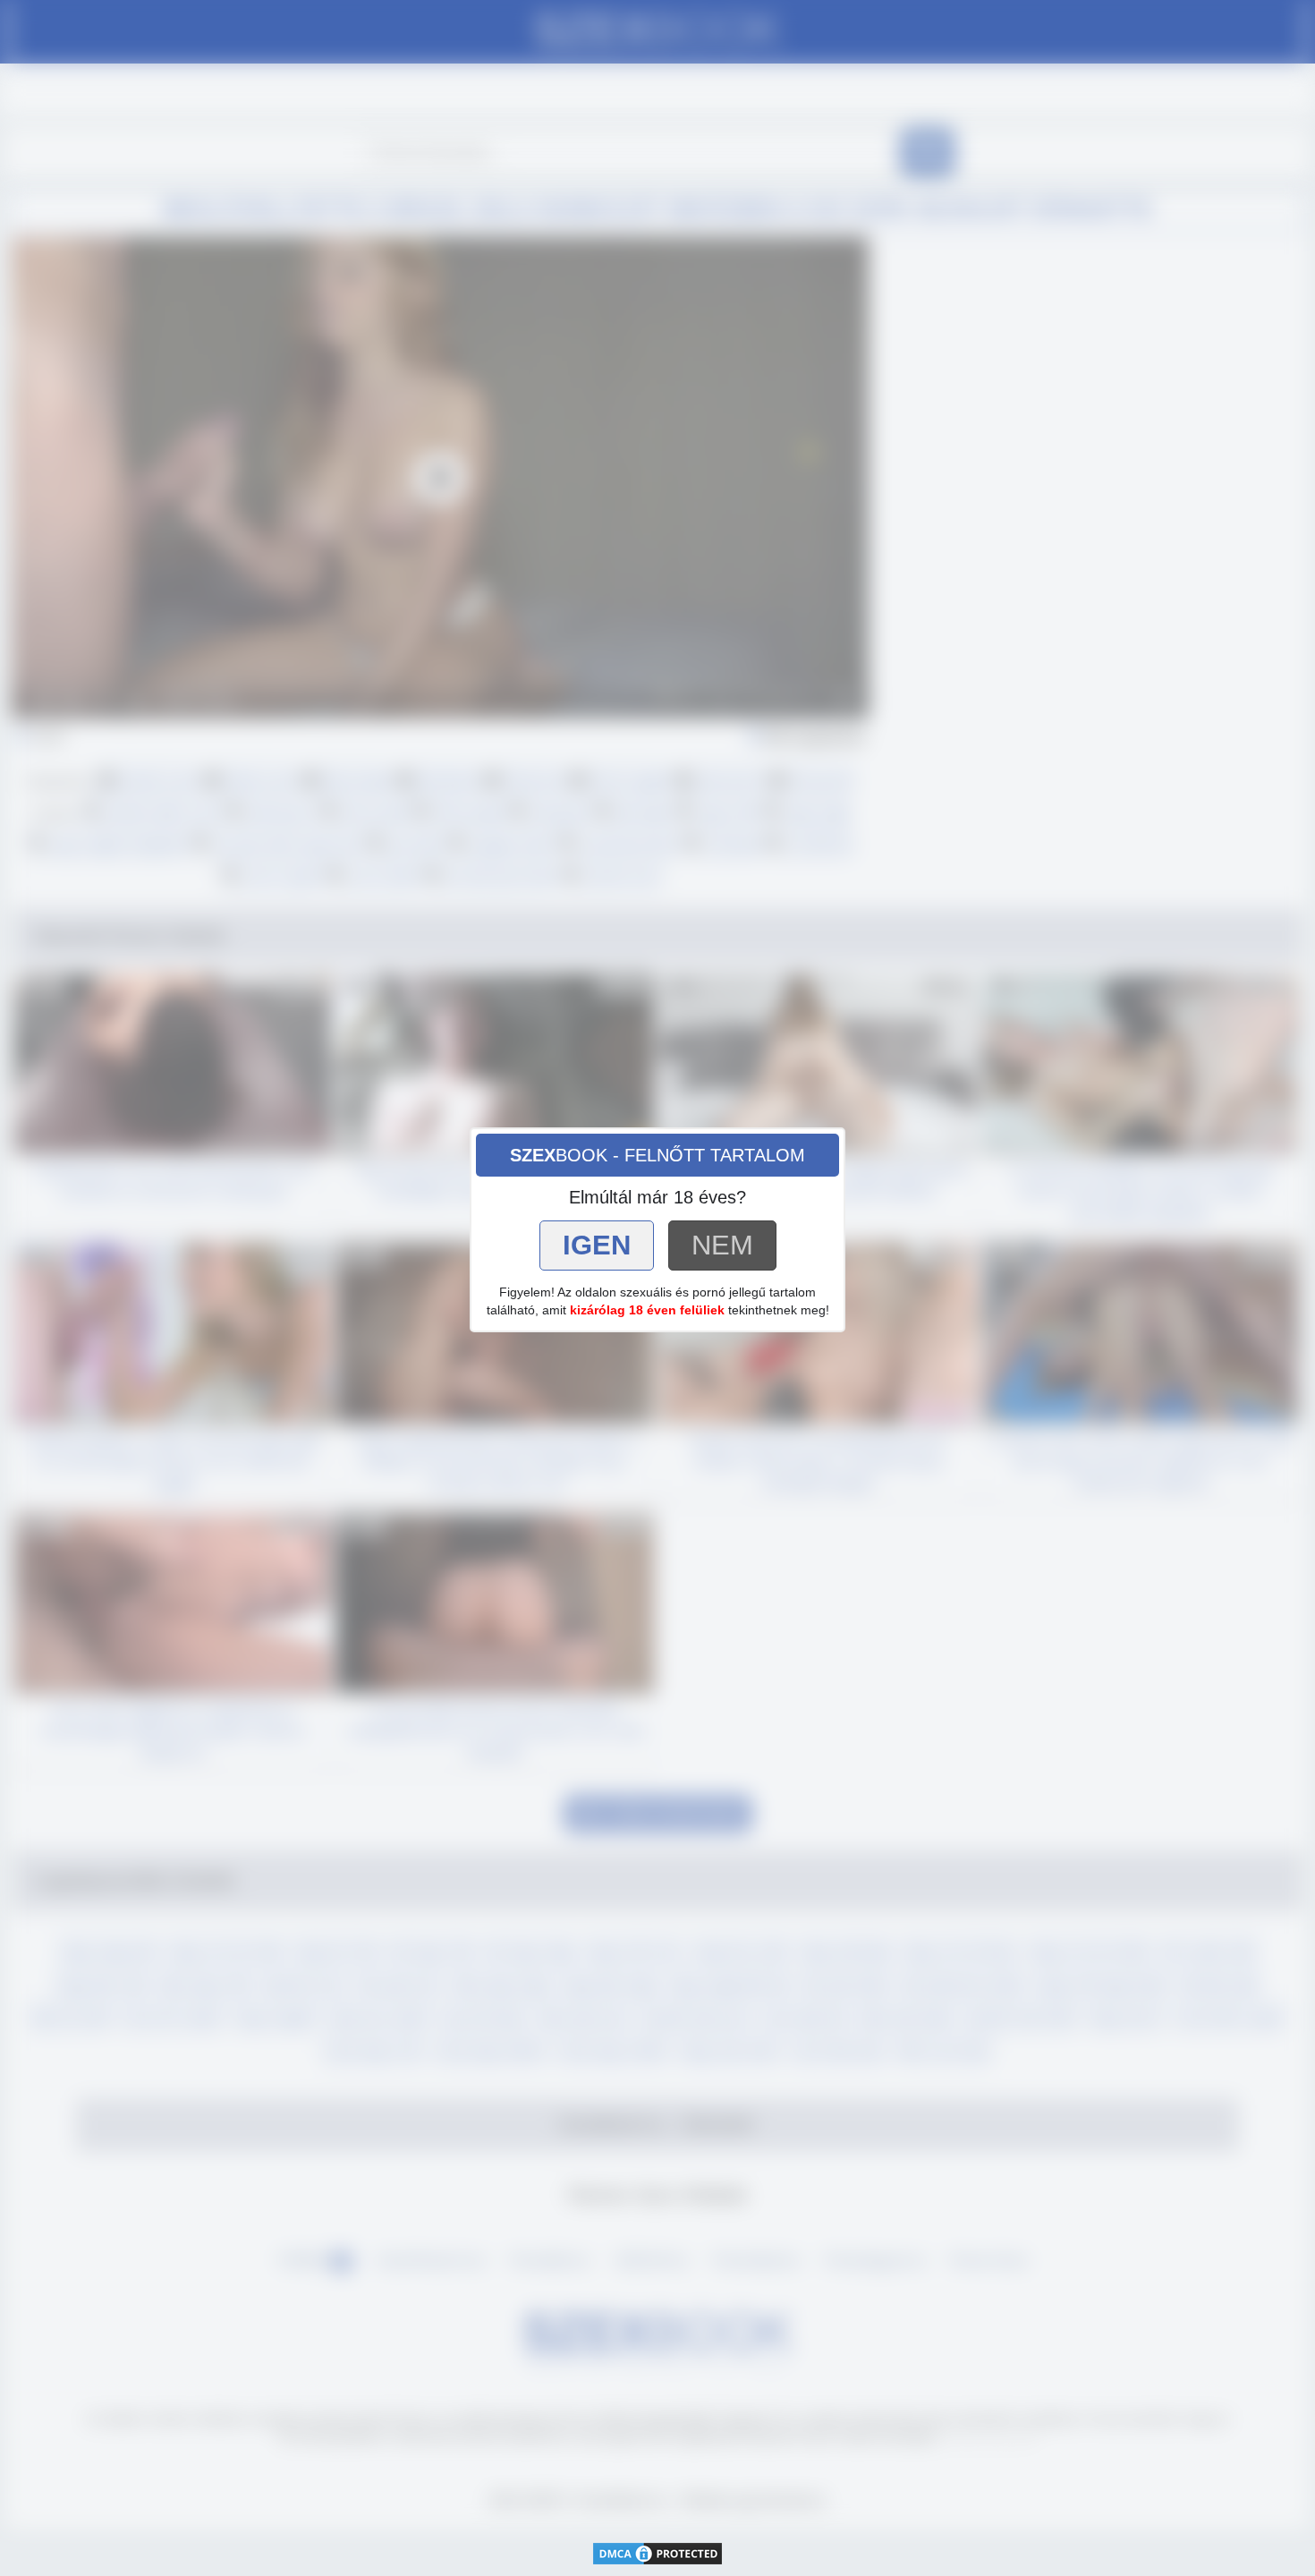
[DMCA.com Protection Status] (657, 2551)
